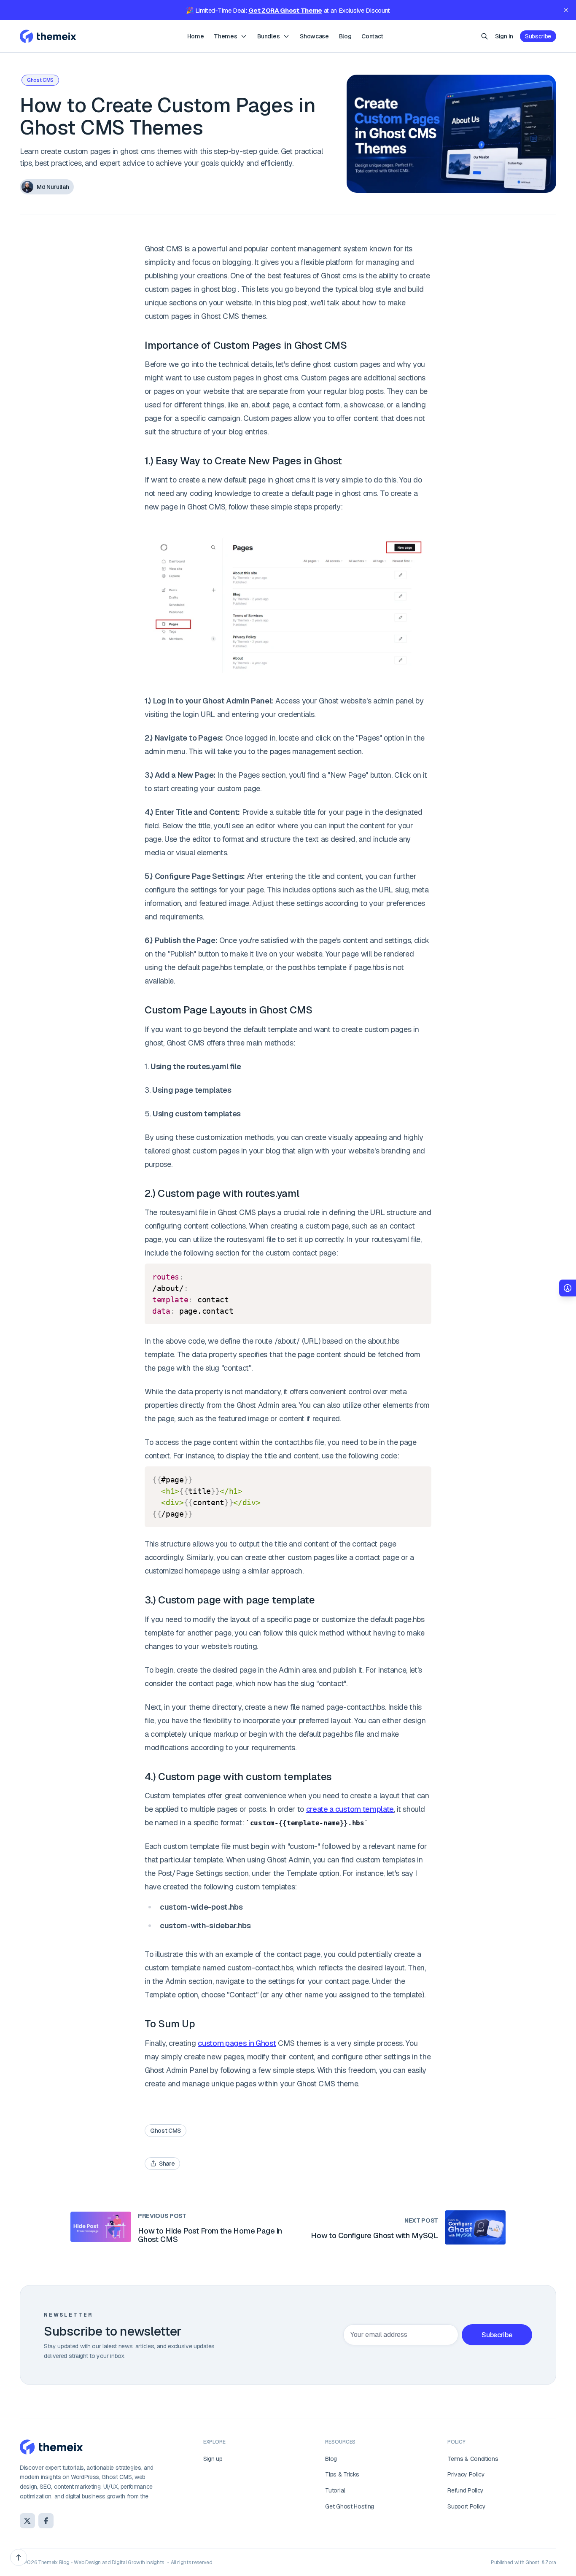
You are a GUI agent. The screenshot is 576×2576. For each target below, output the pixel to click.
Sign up (213, 2459)
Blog (331, 2459)
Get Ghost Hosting (350, 2506)
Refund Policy (466, 2490)
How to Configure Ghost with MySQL (374, 2235)
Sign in (504, 36)
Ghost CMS (40, 80)
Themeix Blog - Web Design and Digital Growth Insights (101, 2563)
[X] (27, 2521)
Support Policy (467, 2506)
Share (167, 2164)
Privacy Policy (466, 2474)
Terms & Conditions (473, 2459)
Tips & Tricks (342, 2474)
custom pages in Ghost (237, 2043)
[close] (566, 10)
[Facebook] (46, 2521)
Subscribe (538, 36)
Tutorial (335, 2490)
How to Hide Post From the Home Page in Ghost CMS (210, 2235)
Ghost (532, 2563)
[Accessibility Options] (568, 1288)
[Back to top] (19, 2557)
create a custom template (350, 1809)
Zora (551, 2563)
